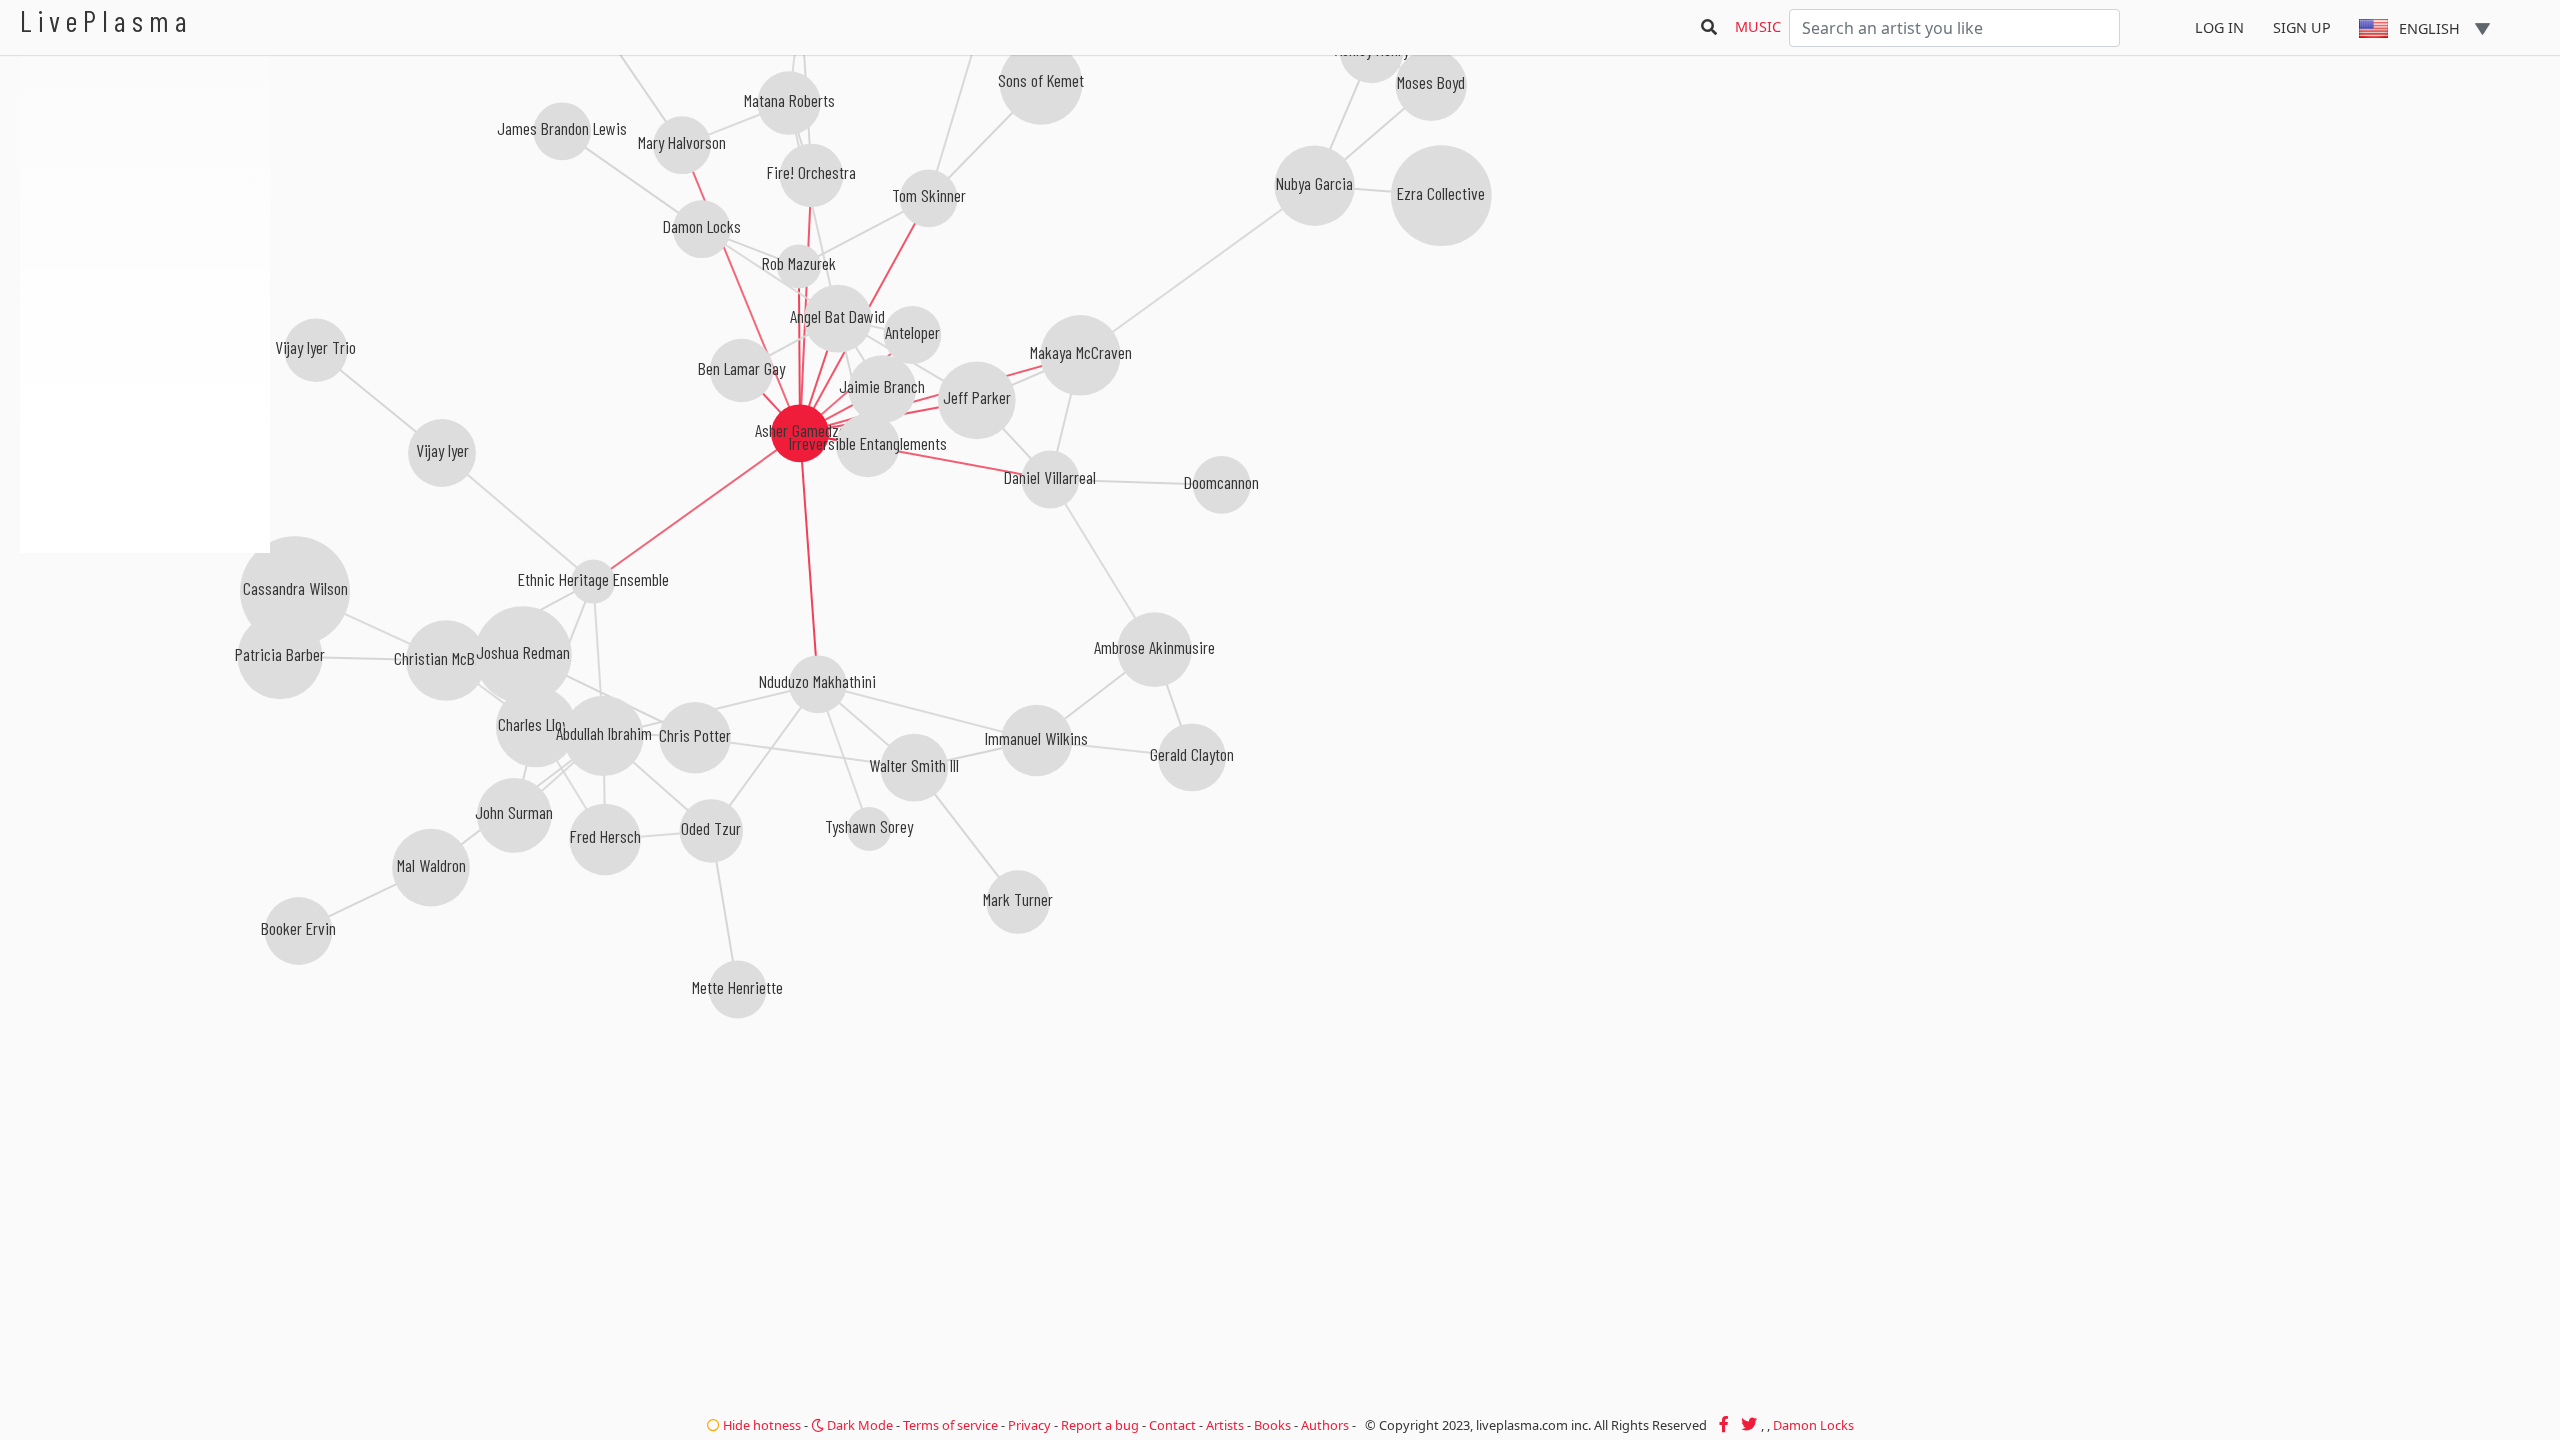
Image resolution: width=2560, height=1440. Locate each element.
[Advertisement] (145, 660)
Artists (1225, 1425)
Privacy (1029, 1425)
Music (1758, 26)
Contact (1172, 1425)
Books (1272, 1425)
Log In (2219, 27)
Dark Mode (858, 1425)
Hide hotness (760, 1425)
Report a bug (1100, 1425)
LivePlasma (106, 20)
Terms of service (950, 1425)
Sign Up (2302, 27)
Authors (1325, 1425)
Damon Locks (1813, 1425)
